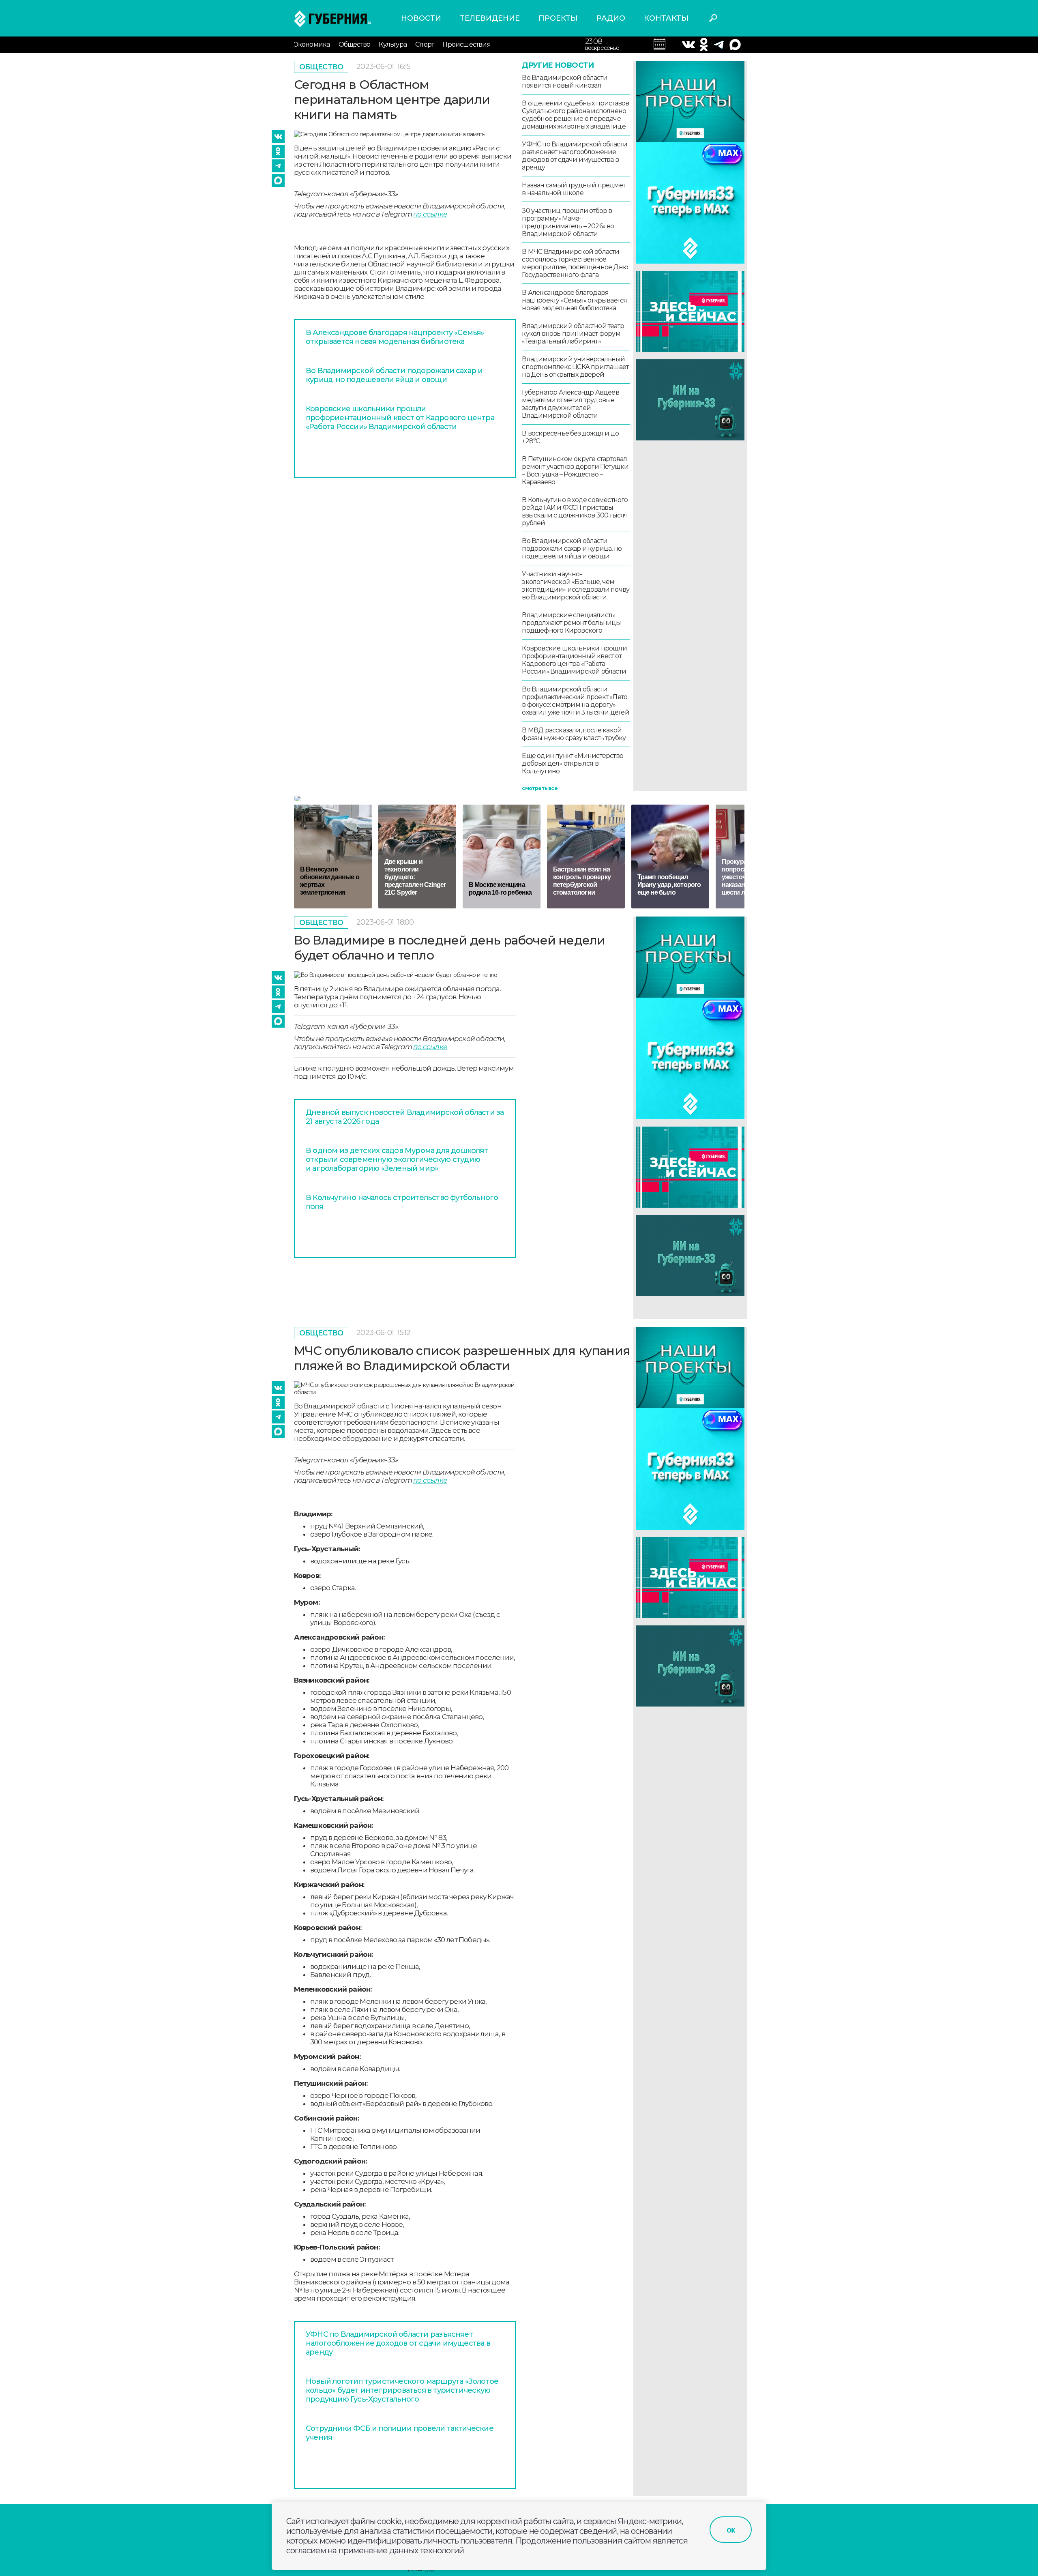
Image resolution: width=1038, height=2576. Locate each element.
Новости (421, 18)
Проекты (558, 18)
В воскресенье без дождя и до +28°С (570, 437)
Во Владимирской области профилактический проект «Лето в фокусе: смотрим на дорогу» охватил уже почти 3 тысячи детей (575, 701)
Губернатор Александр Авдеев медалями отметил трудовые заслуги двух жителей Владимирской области (570, 404)
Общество (355, 44)
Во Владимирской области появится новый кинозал (565, 82)
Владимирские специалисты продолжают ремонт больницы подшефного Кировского (571, 623)
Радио (611, 18)
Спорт (425, 44)
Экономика (312, 44)
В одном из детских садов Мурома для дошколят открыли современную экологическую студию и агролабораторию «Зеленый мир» (397, 1159)
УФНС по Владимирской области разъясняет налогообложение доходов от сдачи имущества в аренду (575, 156)
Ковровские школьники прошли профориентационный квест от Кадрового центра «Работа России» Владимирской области (400, 418)
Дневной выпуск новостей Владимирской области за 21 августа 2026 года (405, 1117)
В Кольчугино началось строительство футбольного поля (402, 1202)
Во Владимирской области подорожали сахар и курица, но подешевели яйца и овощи (394, 375)
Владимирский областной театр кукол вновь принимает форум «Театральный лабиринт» (573, 334)
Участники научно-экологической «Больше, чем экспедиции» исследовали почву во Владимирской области (576, 586)
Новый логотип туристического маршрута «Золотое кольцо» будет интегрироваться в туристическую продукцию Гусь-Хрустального (402, 2390)
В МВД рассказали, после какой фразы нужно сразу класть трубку (574, 734)
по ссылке (430, 214)
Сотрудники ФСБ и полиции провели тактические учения (400, 2433)
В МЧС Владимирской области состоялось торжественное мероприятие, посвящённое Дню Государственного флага (575, 263)
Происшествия (466, 44)
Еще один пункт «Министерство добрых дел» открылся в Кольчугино (573, 763)
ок (731, 2530)
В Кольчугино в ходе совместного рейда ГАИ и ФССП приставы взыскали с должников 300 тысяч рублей (575, 511)
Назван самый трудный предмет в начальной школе (574, 189)
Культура (393, 44)
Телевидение (490, 18)
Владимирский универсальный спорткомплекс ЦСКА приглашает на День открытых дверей (575, 367)
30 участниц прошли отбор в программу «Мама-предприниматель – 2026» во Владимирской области (568, 222)
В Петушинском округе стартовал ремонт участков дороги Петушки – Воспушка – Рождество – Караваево (575, 470)
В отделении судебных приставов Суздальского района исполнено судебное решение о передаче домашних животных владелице (575, 115)
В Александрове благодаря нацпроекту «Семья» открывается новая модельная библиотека (395, 337)
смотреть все (539, 788)
